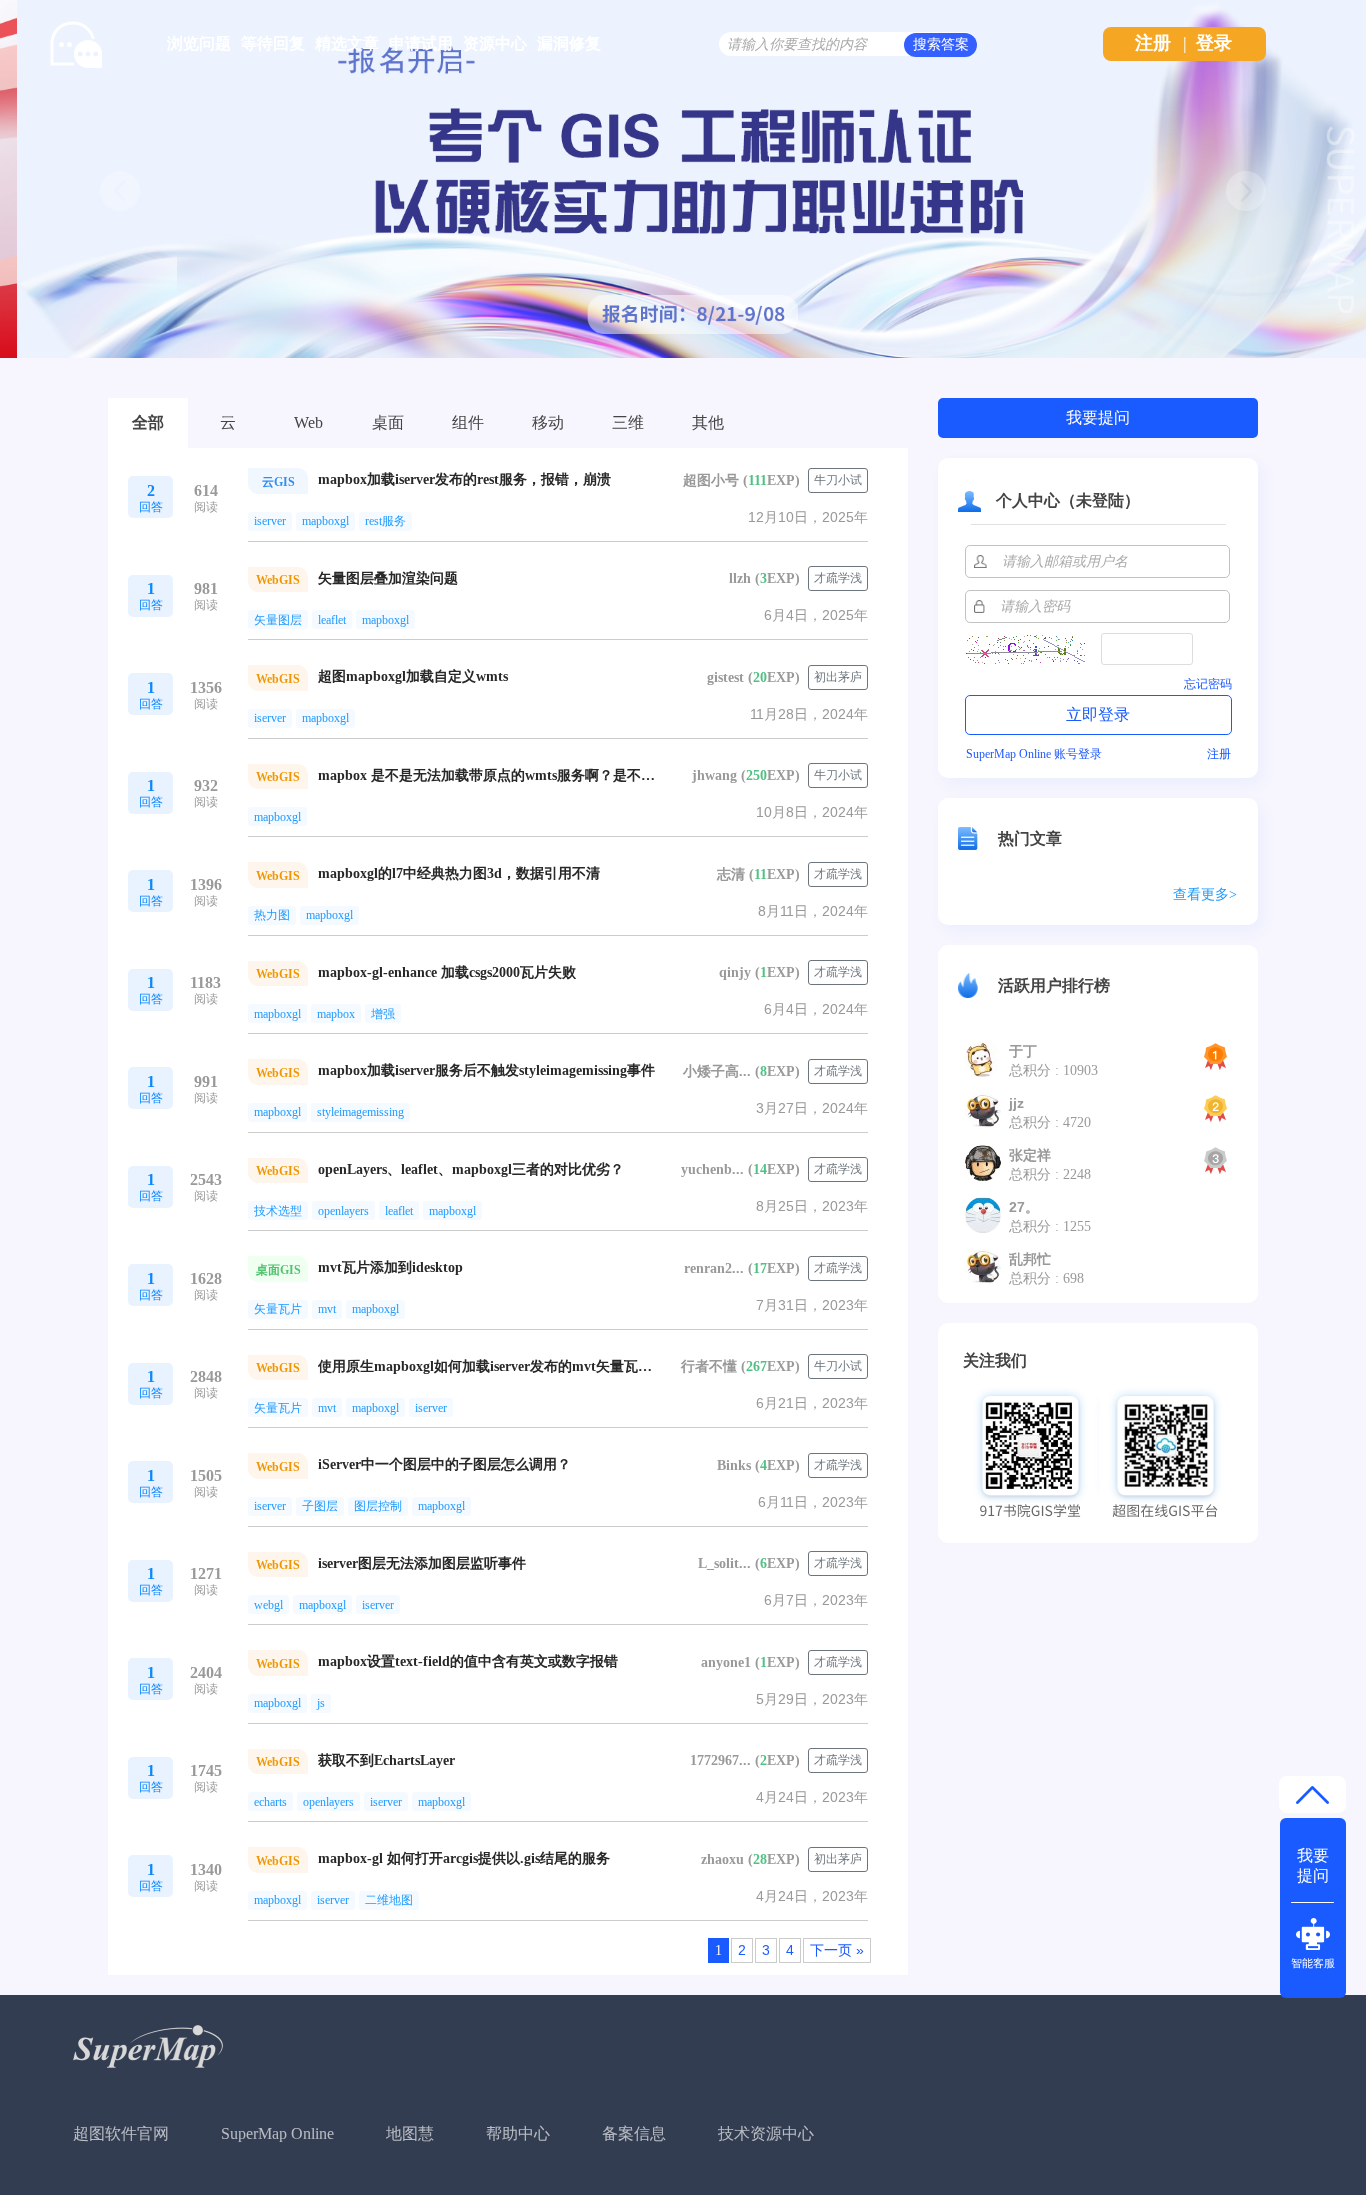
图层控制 (378, 1506)
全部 (148, 422)
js (321, 1703)
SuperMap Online (277, 2133)
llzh (740, 578)
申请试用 (421, 43)
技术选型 (278, 1211)
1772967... (720, 1760)
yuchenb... (712, 1169)
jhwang (714, 775)
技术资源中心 (766, 2133)
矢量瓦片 (278, 1309)
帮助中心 (518, 2133)
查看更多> (1205, 894)
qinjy (735, 972)
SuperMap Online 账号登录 (1034, 754)
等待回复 (273, 43)
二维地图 (389, 1900)
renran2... (714, 1268)
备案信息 (634, 2133)
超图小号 (711, 480)
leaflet (332, 620)
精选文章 (347, 43)
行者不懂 (709, 1366)
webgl (268, 1605)
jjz (1016, 1103)
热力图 (272, 915)
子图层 (320, 1506)
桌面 (388, 422)
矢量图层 (278, 620)
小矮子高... (717, 1071)
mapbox (336, 1014)
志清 (731, 874)
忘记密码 (1208, 684)
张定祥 (1030, 1155)
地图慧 (410, 2133)
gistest (725, 677)
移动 (548, 422)
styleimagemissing (360, 1112)
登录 (1214, 43)
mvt (327, 1309)
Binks (734, 1465)
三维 (628, 422)
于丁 (1023, 1051)
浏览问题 (199, 43)
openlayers (343, 1211)
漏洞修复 (569, 43)
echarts (270, 1802)
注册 (1153, 43)
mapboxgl (325, 521)
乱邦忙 (1030, 1259)
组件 (468, 422)
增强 (383, 1014)
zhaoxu (722, 1859)
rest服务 (385, 521)
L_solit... (724, 1563)
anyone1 (726, 1662)
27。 (1024, 1207)
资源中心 (495, 43)
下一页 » (837, 1950)
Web (308, 422)
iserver (270, 521)
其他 (708, 422)
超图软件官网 (121, 2133)
